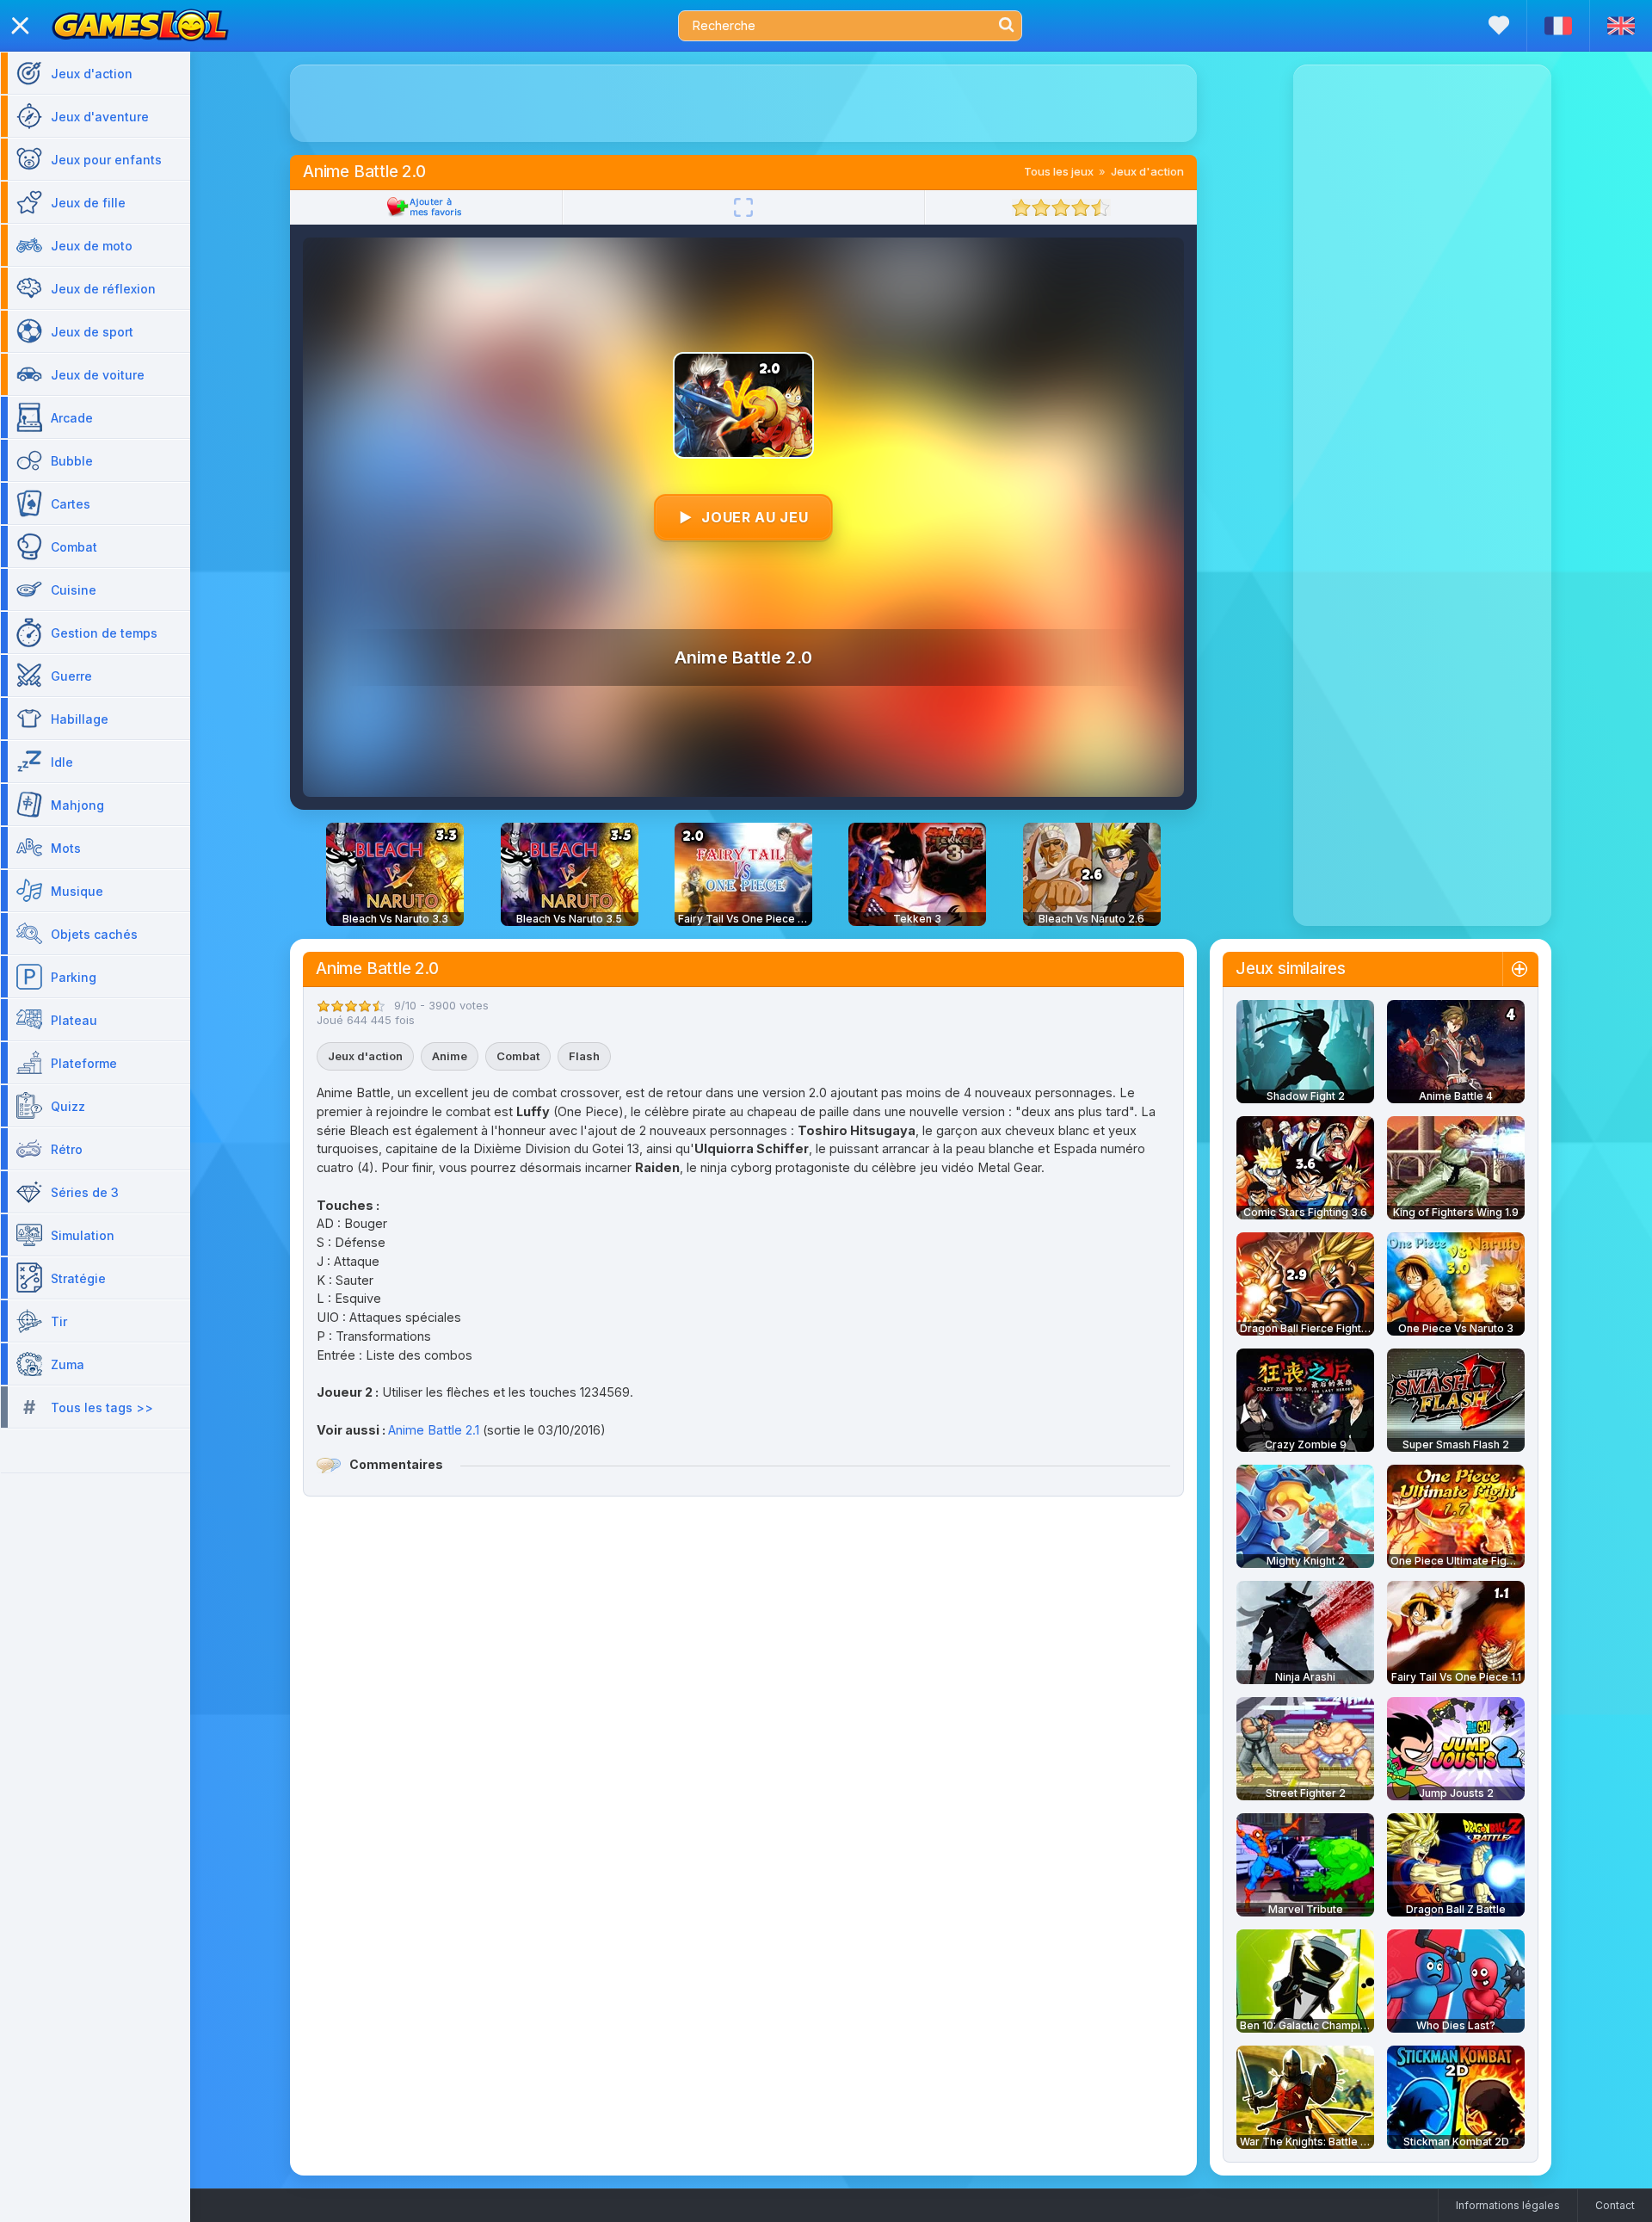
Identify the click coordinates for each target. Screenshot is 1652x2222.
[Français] (1558, 26)
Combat (518, 1056)
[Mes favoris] (1499, 25)
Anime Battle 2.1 (434, 1430)
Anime (450, 1056)
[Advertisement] (743, 103)
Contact (1615, 2205)
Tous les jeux (1059, 171)
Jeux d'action (1147, 171)
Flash (584, 1056)
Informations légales (1508, 2205)
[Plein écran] (743, 207)
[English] (1621, 26)
